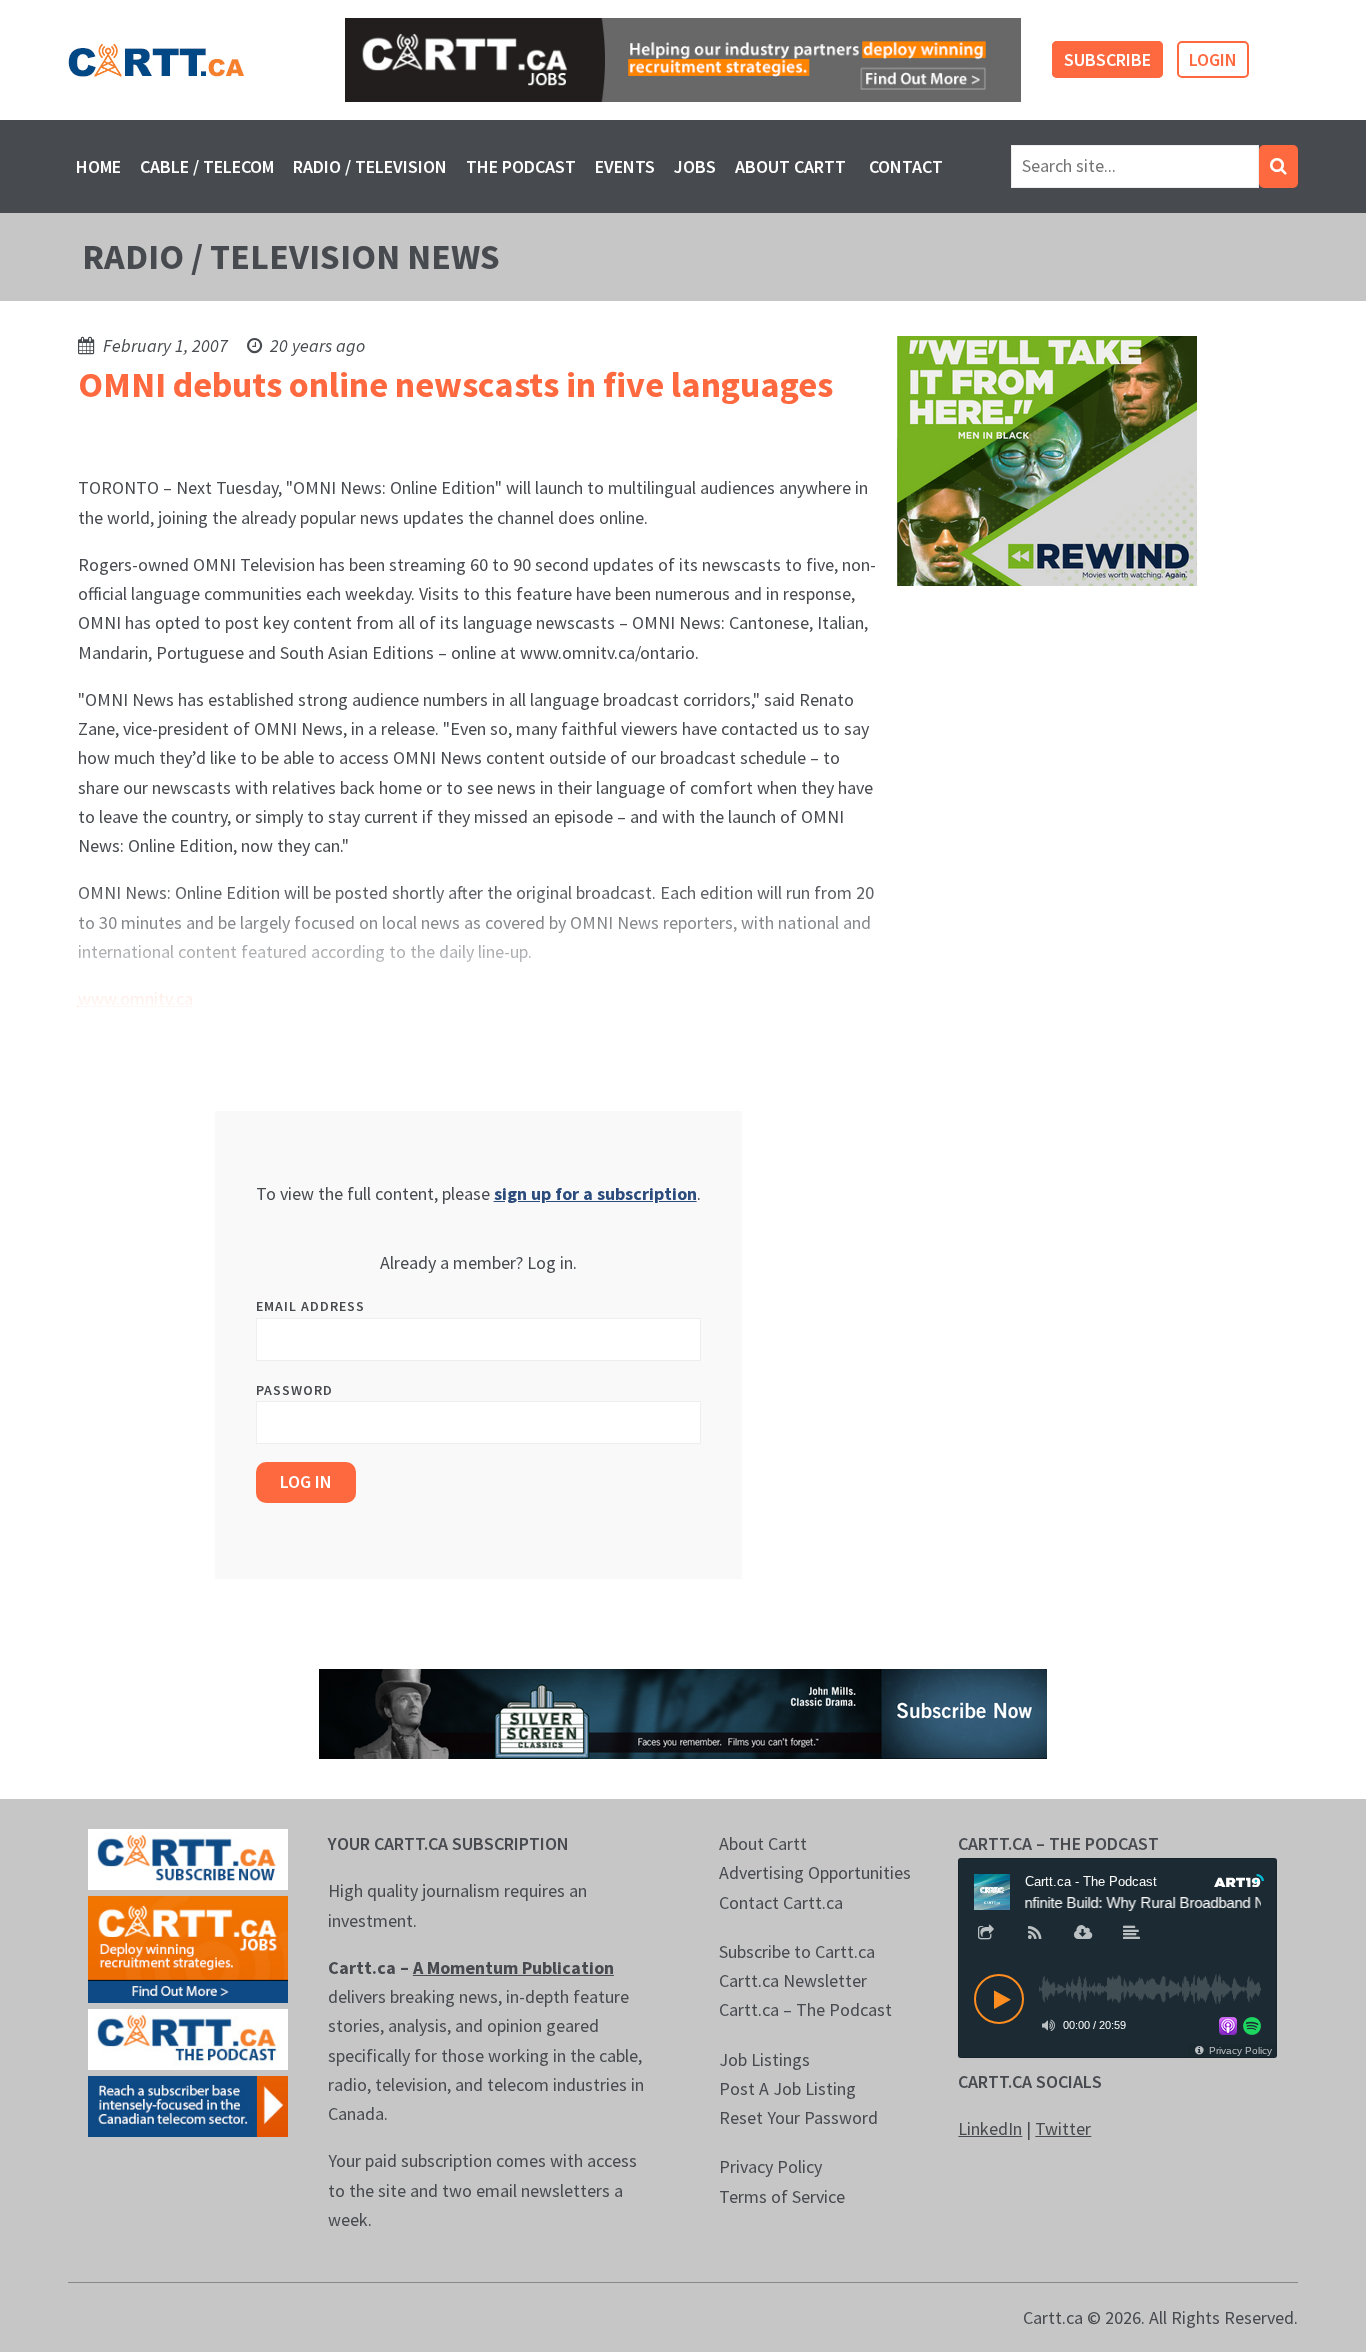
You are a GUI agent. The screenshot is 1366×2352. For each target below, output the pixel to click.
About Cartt (790, 166)
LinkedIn (990, 2128)
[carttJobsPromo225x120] (188, 1947)
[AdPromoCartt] (188, 2104)
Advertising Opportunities (815, 1872)
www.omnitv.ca (135, 998)
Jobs (695, 166)
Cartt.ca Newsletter (793, 1980)
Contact (906, 166)
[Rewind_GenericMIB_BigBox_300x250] (1047, 459)
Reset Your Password (798, 2117)
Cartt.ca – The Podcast (805, 2009)
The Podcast (521, 166)
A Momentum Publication (513, 1967)
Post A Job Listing (787, 2088)
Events (625, 166)
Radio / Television (370, 166)
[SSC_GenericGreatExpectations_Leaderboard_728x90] (683, 1712)
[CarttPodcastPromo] (188, 2037)
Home (98, 166)
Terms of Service (782, 2196)
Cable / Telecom (207, 166)
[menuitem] (98, 166)
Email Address (310, 1306)
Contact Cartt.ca (781, 1902)
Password (294, 1390)
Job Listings (764, 2059)
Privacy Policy (770, 2166)
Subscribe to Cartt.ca (797, 1951)
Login (1213, 59)
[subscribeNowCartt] (188, 1857)
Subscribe (1107, 59)
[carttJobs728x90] (683, 60)
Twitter (1063, 2128)
